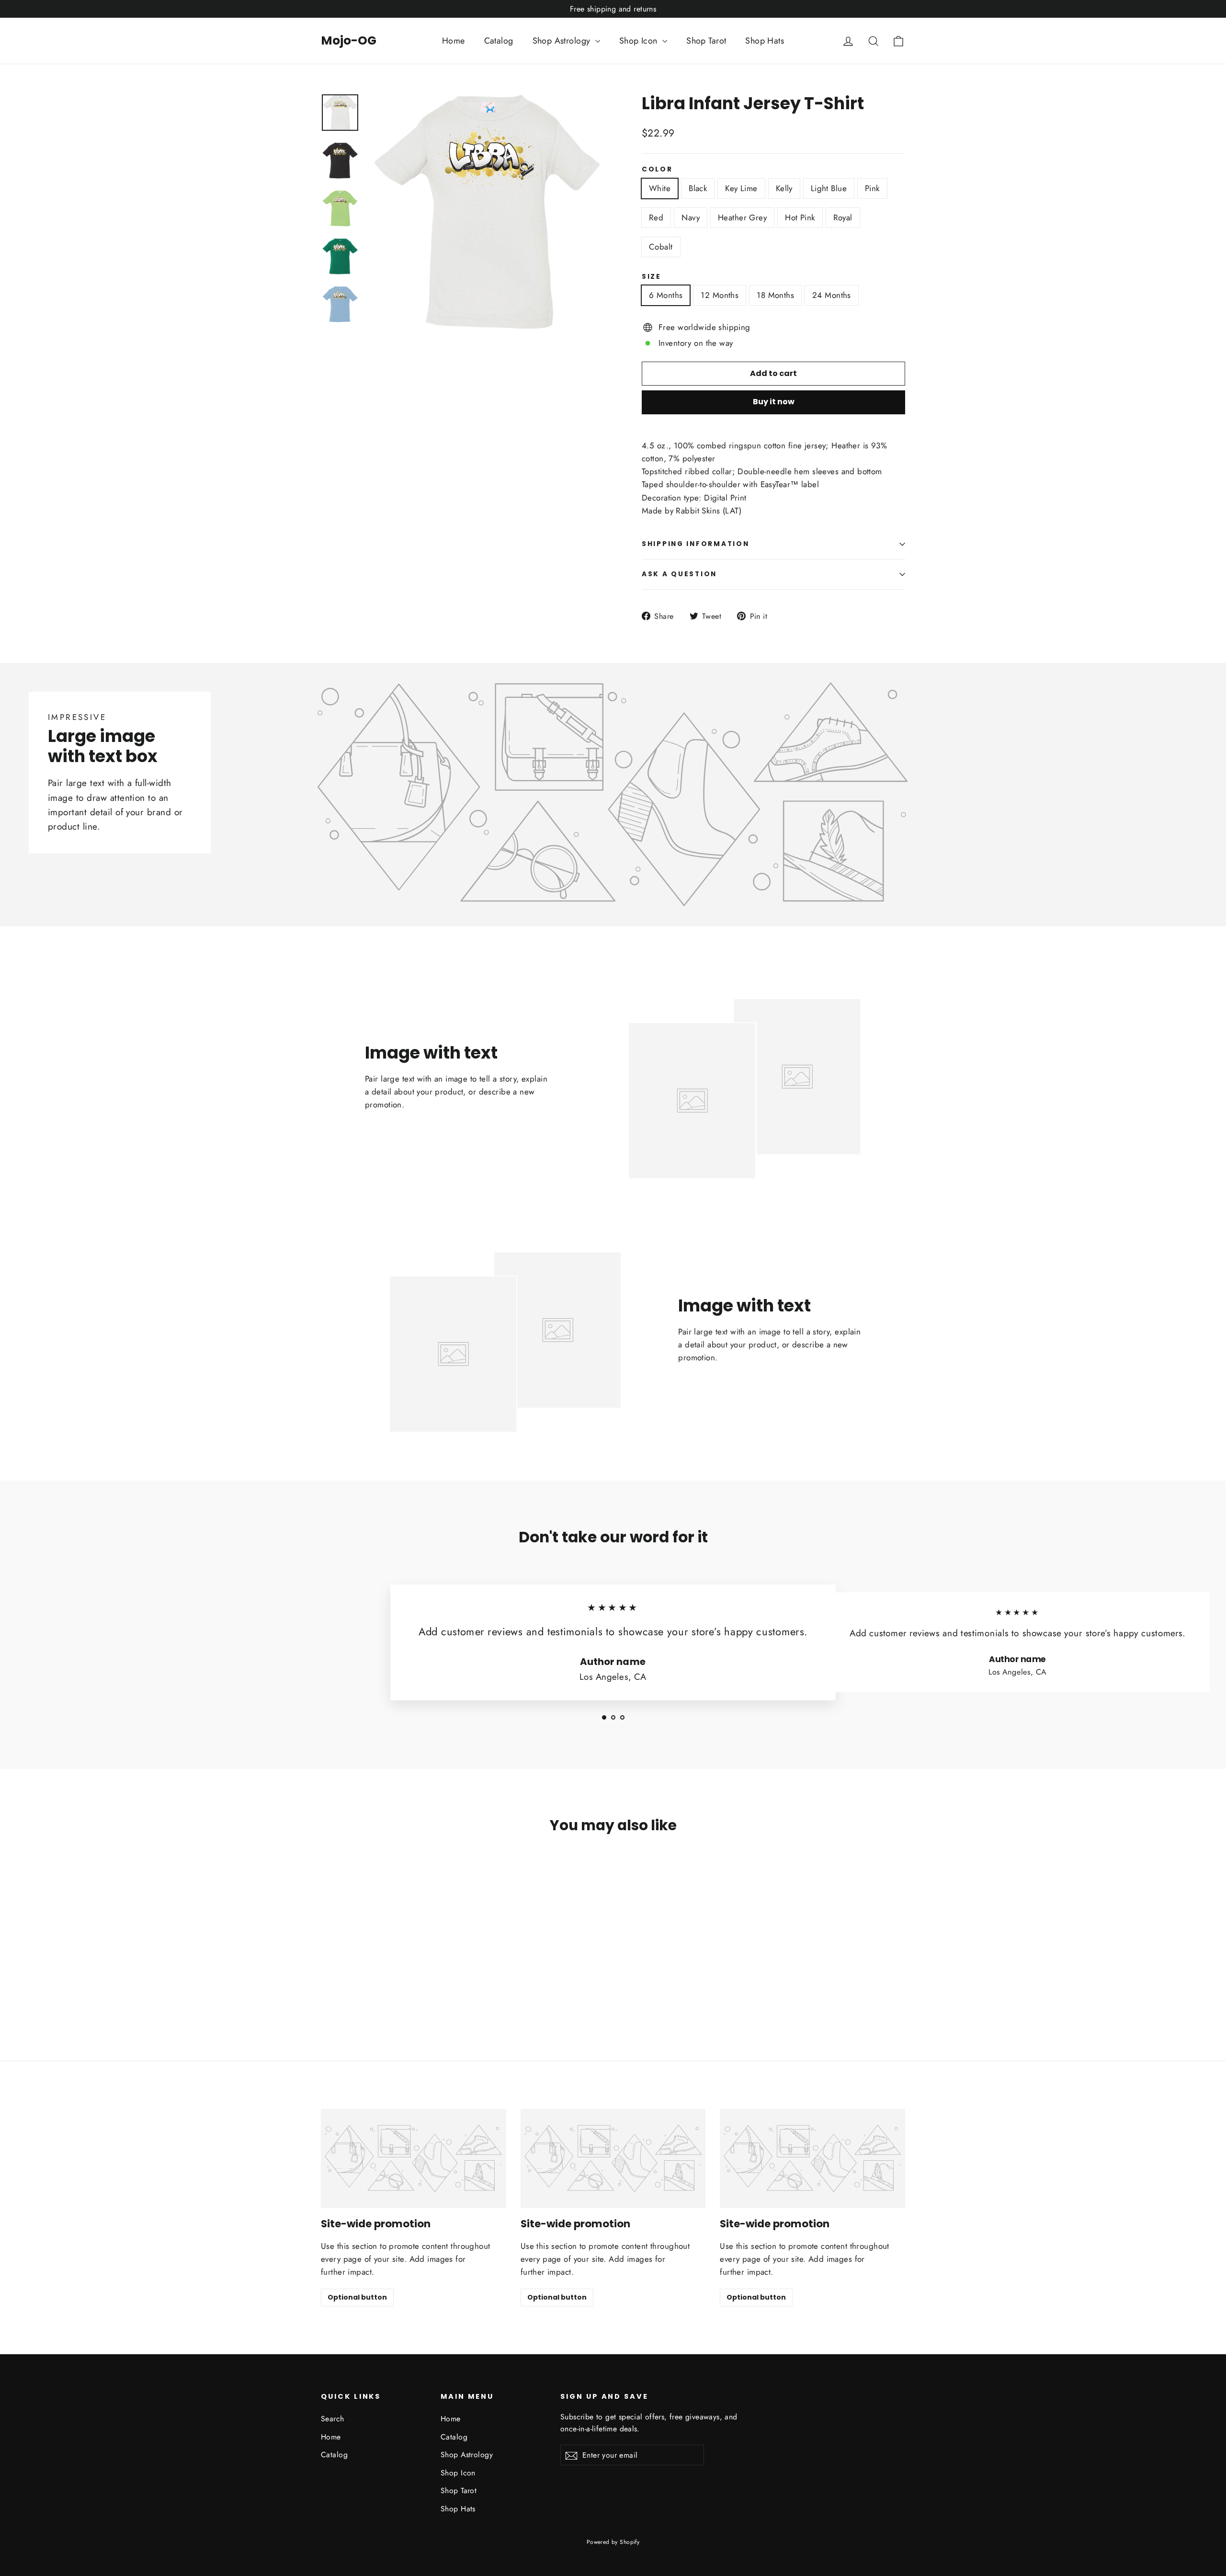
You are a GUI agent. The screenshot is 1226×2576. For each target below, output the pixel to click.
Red (656, 217)
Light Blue (829, 188)
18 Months (775, 295)
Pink (872, 188)
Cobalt (661, 247)
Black (698, 188)
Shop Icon (640, 41)
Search (333, 2419)
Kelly (784, 188)
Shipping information (695, 544)
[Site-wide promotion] (414, 2159)
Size (652, 277)
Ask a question (679, 574)
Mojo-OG (349, 40)
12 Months (720, 295)
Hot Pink (800, 217)
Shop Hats (765, 41)
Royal (843, 217)
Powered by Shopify (613, 2542)
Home (454, 41)
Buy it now (774, 402)
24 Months (832, 295)
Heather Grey (742, 217)
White (660, 188)
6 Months (666, 295)
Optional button (357, 2297)
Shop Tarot (706, 41)
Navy (691, 217)
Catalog (499, 41)
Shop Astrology (563, 41)
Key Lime (741, 188)
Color (657, 170)
